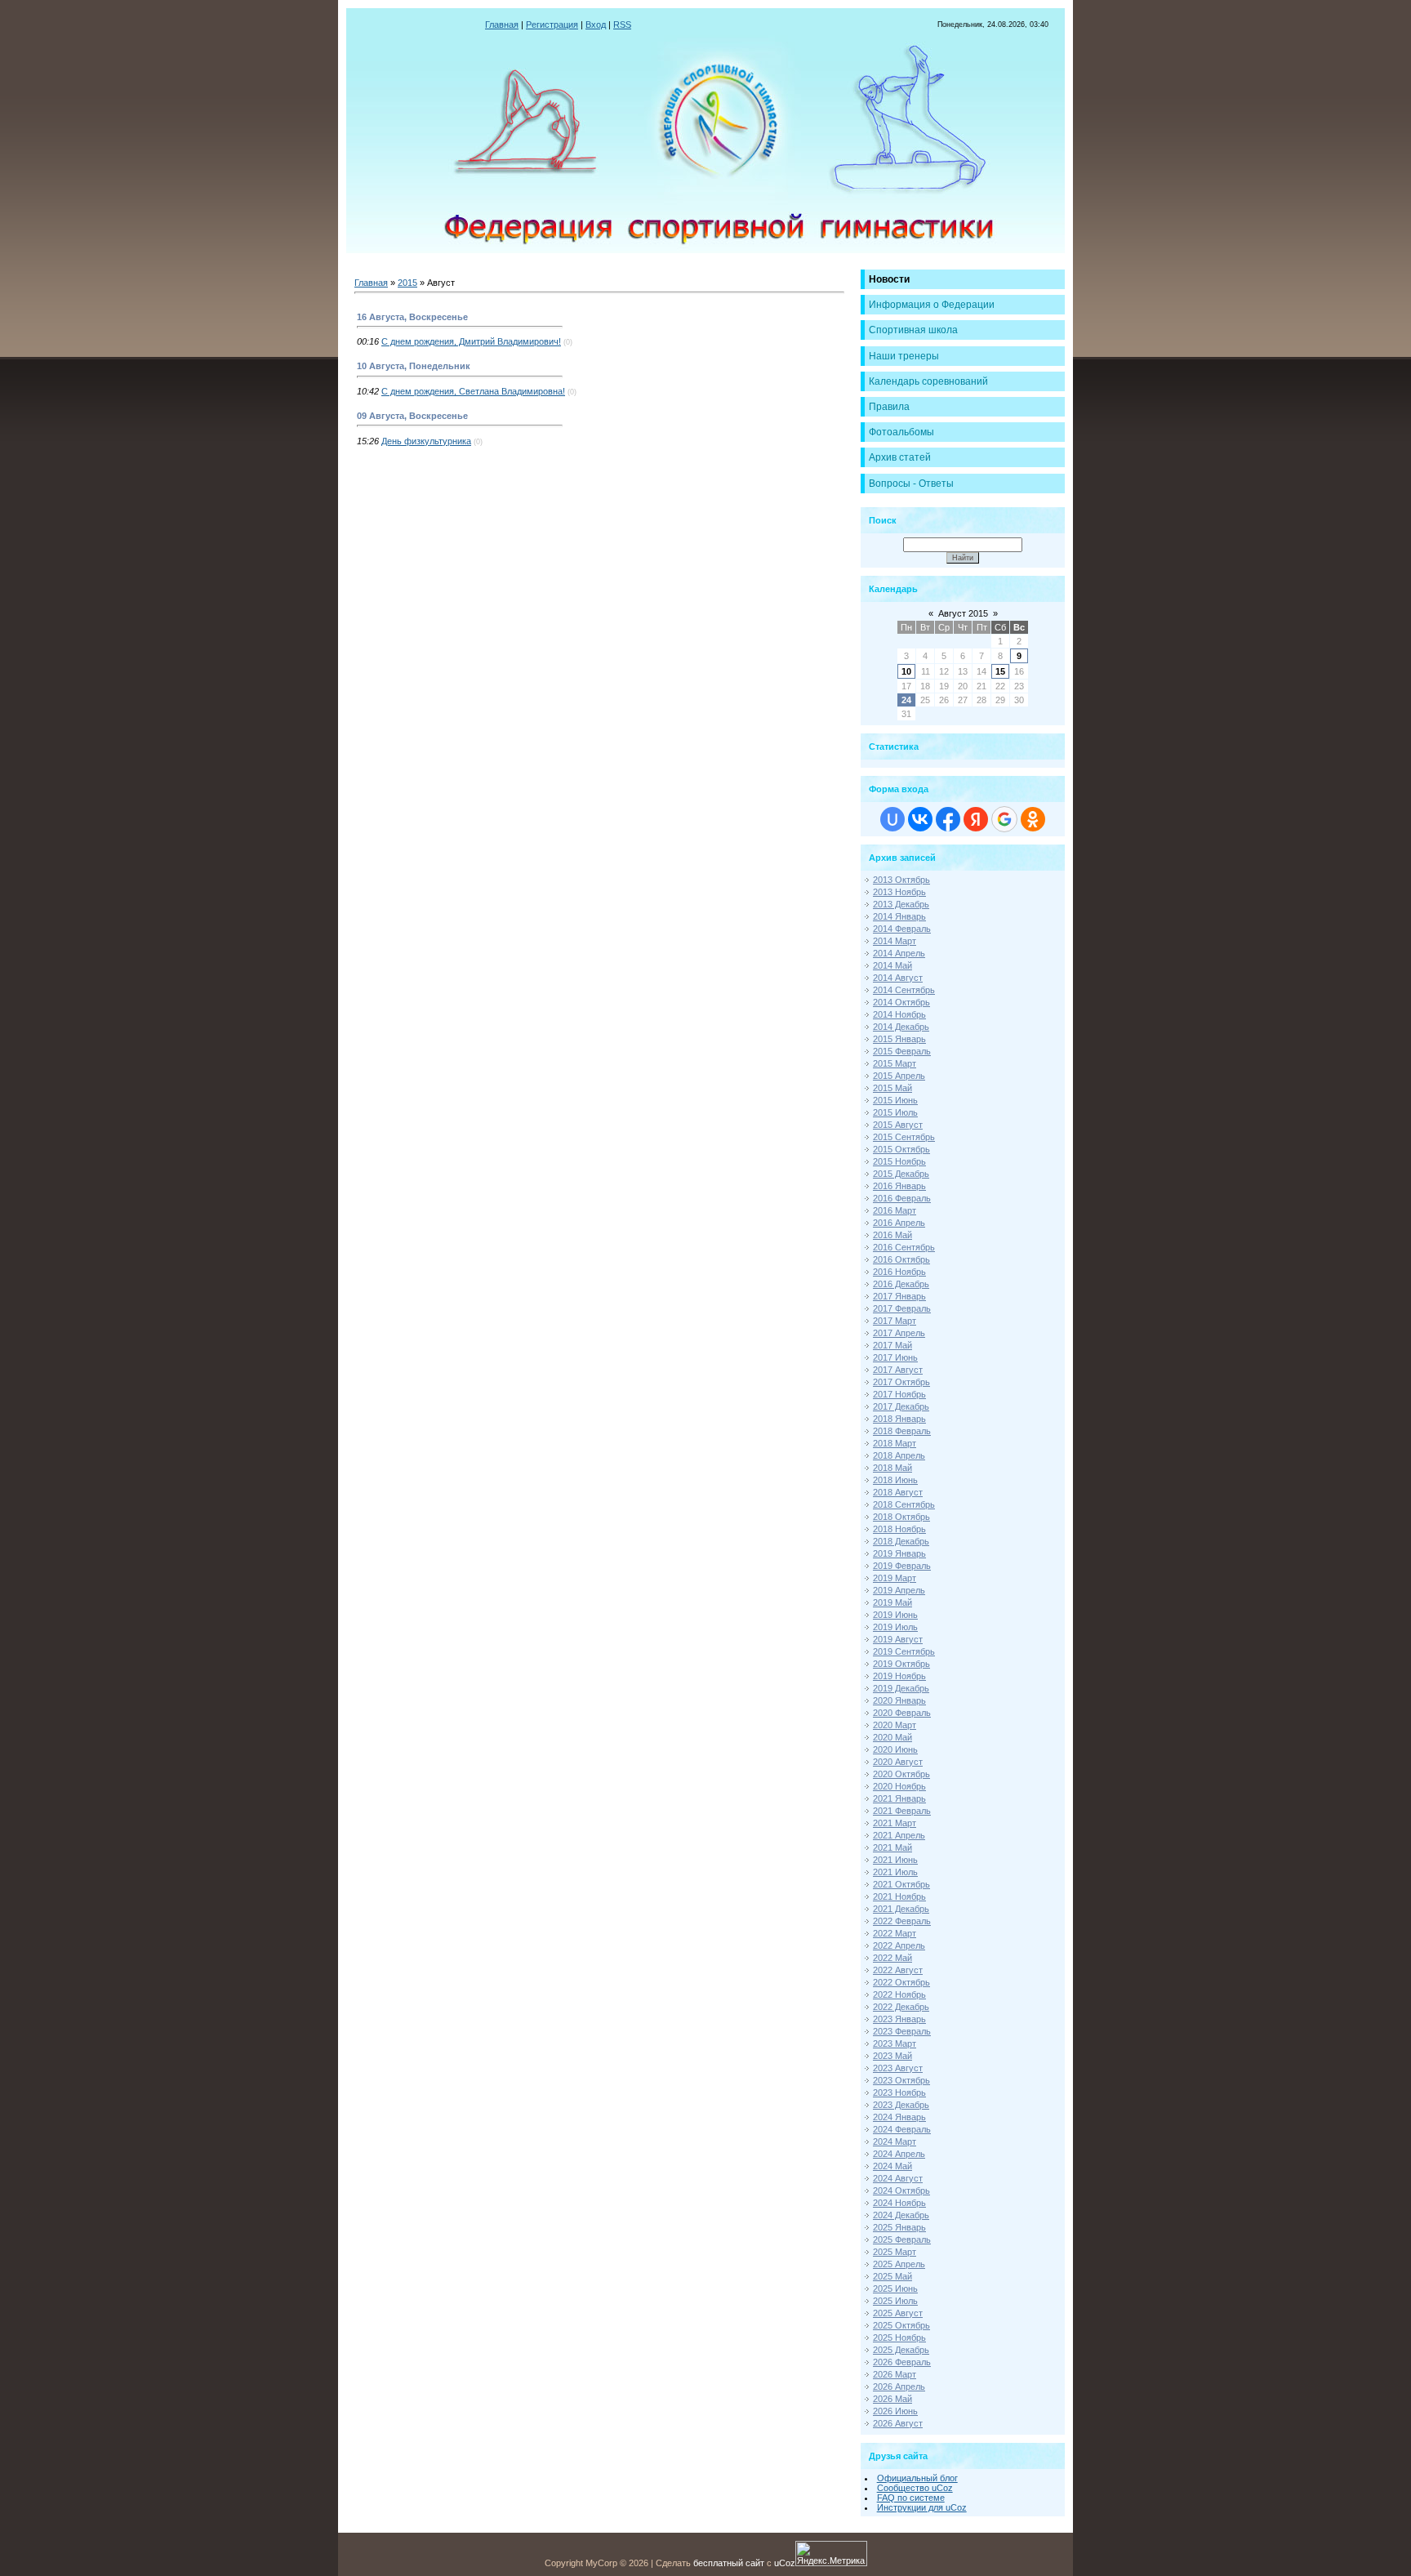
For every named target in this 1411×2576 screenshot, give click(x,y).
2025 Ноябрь (899, 2338)
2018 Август (898, 1492)
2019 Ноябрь (899, 1676)
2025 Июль (895, 2301)
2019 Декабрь (901, 1688)
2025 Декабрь (901, 2350)
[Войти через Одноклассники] (1033, 819)
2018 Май (892, 1468)
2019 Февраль (902, 1566)
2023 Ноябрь (899, 2092)
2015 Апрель (899, 1076)
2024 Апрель (899, 2154)
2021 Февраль (902, 1811)
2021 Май (892, 1847)
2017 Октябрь (901, 1382)
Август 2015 (963, 613)
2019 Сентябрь (904, 1651)
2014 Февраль (902, 929)
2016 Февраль (902, 1198)
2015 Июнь (895, 1100)
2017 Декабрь (901, 1406)
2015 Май (892, 1088)
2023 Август (898, 2068)
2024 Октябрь (901, 2190)
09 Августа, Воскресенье (412, 416)
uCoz (785, 2563)
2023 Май (892, 2056)
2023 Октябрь (901, 2080)
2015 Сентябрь (904, 1137)
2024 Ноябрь (899, 2203)
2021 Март (895, 1823)
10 (906, 671)
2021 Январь (899, 1798)
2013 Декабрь (901, 904)
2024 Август (898, 2178)
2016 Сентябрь (904, 1247)
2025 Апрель (899, 2264)
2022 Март (895, 1933)
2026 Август (898, 2423)
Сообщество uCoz (915, 2488)
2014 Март (895, 941)
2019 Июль (895, 1627)
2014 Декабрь (901, 1027)
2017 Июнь (895, 1357)
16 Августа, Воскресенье (412, 317)
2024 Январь (899, 2117)
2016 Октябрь (901, 1259)
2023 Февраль (902, 2031)
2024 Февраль (902, 2129)
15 (1000, 671)
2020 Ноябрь (899, 1786)
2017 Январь (899, 1296)
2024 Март (895, 2141)
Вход (596, 25)
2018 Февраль (902, 1431)
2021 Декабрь (901, 1909)
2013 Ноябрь (899, 892)
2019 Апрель (899, 1590)
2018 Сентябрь (904, 1504)
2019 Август (898, 1639)
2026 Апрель (899, 2387)
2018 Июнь (895, 1480)
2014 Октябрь (901, 1002)
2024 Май (892, 2166)
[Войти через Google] (1004, 819)
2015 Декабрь (901, 1174)
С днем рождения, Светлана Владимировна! (473, 391)
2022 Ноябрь (899, 1994)
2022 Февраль (902, 1921)
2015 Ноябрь (899, 1161)
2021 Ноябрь (899, 1896)
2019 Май (892, 1602)
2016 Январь (899, 1186)
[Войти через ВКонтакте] (920, 819)
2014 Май (892, 965)
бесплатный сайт (729, 2563)
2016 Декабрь (901, 1284)
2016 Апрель (899, 1223)
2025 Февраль (902, 2240)
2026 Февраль (902, 2362)
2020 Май (892, 1737)
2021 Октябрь (901, 1884)
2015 (407, 283)
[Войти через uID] (892, 819)
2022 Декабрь (901, 2007)
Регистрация (552, 25)
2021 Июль (895, 1872)
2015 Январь (899, 1039)
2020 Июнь (895, 1749)
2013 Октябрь (901, 880)
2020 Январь (899, 1700)
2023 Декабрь (901, 2105)
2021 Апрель (899, 1835)
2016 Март (895, 1210)
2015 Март (895, 1063)
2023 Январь (899, 2019)
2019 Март (895, 1578)
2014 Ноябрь (899, 1014)
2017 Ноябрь (899, 1394)
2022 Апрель (899, 1945)
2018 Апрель (899, 1455)
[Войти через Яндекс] (976, 819)
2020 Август (898, 1762)
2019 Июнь (895, 1615)
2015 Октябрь (901, 1149)
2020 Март (895, 1725)
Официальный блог (917, 2478)
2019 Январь (899, 1553)
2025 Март (895, 2252)
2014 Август (898, 978)
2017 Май (892, 1345)
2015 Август (898, 1125)
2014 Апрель (899, 953)
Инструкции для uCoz (922, 2507)
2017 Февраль (902, 1308)
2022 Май (892, 1958)
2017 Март (895, 1321)
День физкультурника (426, 441)
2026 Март (895, 2374)
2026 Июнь (895, 2411)
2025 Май (892, 2276)
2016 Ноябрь (899, 1272)
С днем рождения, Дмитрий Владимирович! (471, 341)
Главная (502, 25)
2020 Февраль (902, 1713)
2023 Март (895, 2043)
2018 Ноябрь (899, 1529)
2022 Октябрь (901, 1982)
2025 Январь (899, 2227)
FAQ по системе (911, 2498)
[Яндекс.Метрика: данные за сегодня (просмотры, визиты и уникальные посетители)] (831, 2554)
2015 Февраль (902, 1051)
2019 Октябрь (901, 1664)
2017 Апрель (899, 1333)
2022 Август (898, 1970)
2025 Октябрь (901, 2325)
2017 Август (898, 1370)
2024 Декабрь (901, 2215)
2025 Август (898, 2313)
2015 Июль (895, 1112)
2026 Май (892, 2399)
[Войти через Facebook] (948, 819)
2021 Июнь (895, 1860)
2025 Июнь (895, 2289)
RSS (622, 25)
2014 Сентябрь (904, 990)
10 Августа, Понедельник (414, 366)
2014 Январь (899, 916)
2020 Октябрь (901, 1774)
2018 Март (895, 1443)
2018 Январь (899, 1419)
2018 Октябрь (901, 1517)
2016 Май (892, 1235)
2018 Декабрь (901, 1541)
